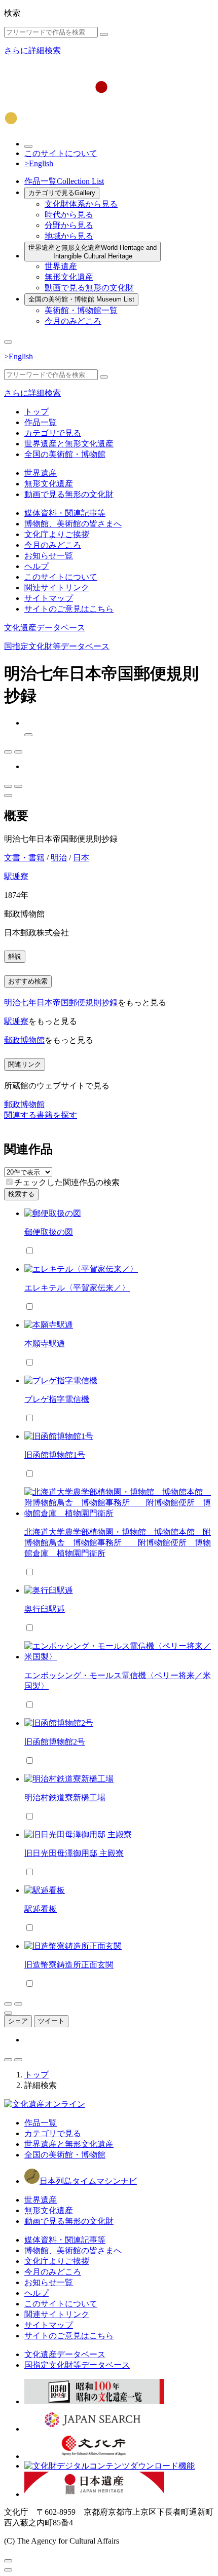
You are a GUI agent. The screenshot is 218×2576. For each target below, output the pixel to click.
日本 (81, 858)
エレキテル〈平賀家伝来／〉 (77, 1288)
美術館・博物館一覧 (81, 310)
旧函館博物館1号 (55, 1455)
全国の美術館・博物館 (81, 299)
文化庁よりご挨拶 (57, 534)
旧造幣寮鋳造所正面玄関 (69, 1965)
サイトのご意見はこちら (69, 609)
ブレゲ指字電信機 (57, 1399)
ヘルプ (37, 566)
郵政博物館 (24, 1040)
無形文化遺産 (69, 277)
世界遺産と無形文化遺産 (93, 252)
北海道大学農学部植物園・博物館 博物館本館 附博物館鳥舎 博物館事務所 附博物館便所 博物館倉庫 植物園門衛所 (118, 1543)
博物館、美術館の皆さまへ (73, 524)
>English (39, 163)
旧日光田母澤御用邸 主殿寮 (74, 1853)
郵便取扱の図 (49, 1232)
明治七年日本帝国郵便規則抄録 (61, 1002)
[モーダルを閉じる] (8, 2561)
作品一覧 (64, 181)
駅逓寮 (16, 876)
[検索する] (104, 34)
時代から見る (69, 215)
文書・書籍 (24, 858)
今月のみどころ (73, 321)
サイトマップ (49, 598)
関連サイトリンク (57, 588)
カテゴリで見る (62, 193)
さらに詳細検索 (32, 50)
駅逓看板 (41, 1909)
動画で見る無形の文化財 (89, 288)
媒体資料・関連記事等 (65, 513)
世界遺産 (61, 266)
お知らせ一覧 (49, 556)
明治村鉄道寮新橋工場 (65, 1797)
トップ (37, 412)
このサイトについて (61, 153)
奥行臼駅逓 (45, 1609)
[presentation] (9, 1182)
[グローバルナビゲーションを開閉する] (8, 342)
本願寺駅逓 (45, 1343)
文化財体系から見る (81, 204)
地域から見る (69, 236)
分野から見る (69, 225)
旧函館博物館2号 (55, 1742)
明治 (59, 858)
